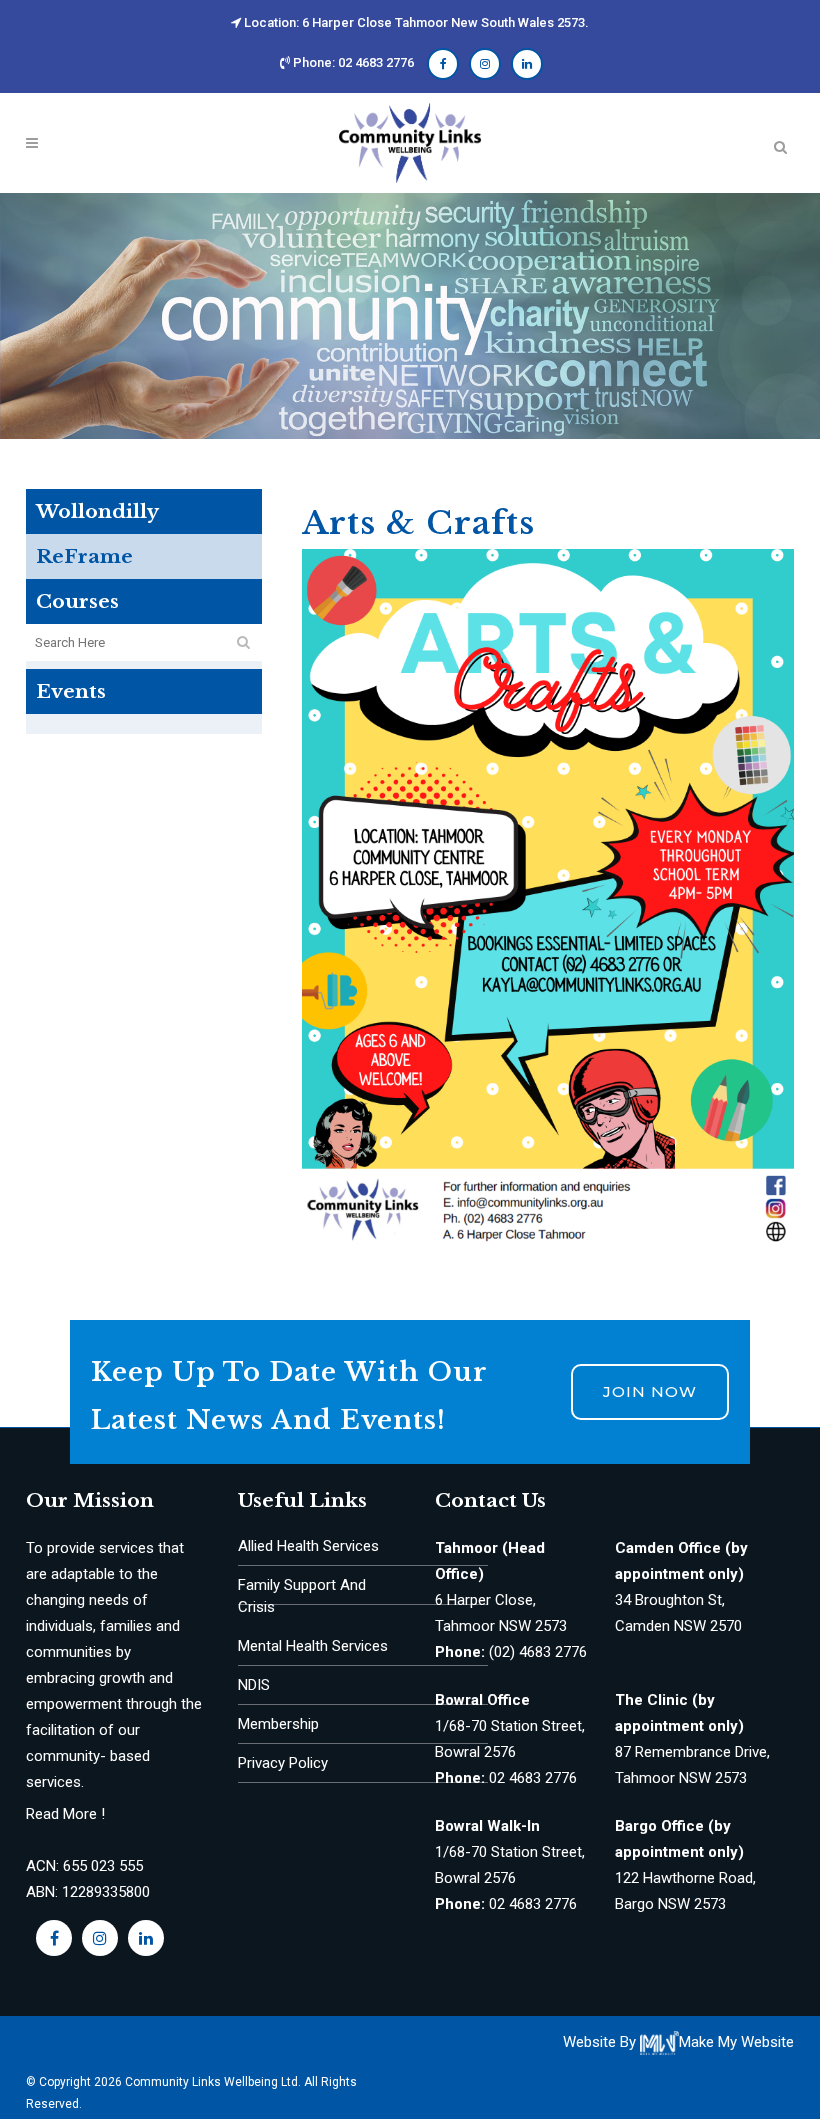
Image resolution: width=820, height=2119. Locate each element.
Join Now (650, 1391)
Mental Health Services (313, 1646)
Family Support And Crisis (302, 1596)
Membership (278, 1724)
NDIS (254, 1685)
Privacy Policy (283, 1763)
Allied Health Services (308, 1546)
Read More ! (65, 1814)
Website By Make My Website (678, 2042)
